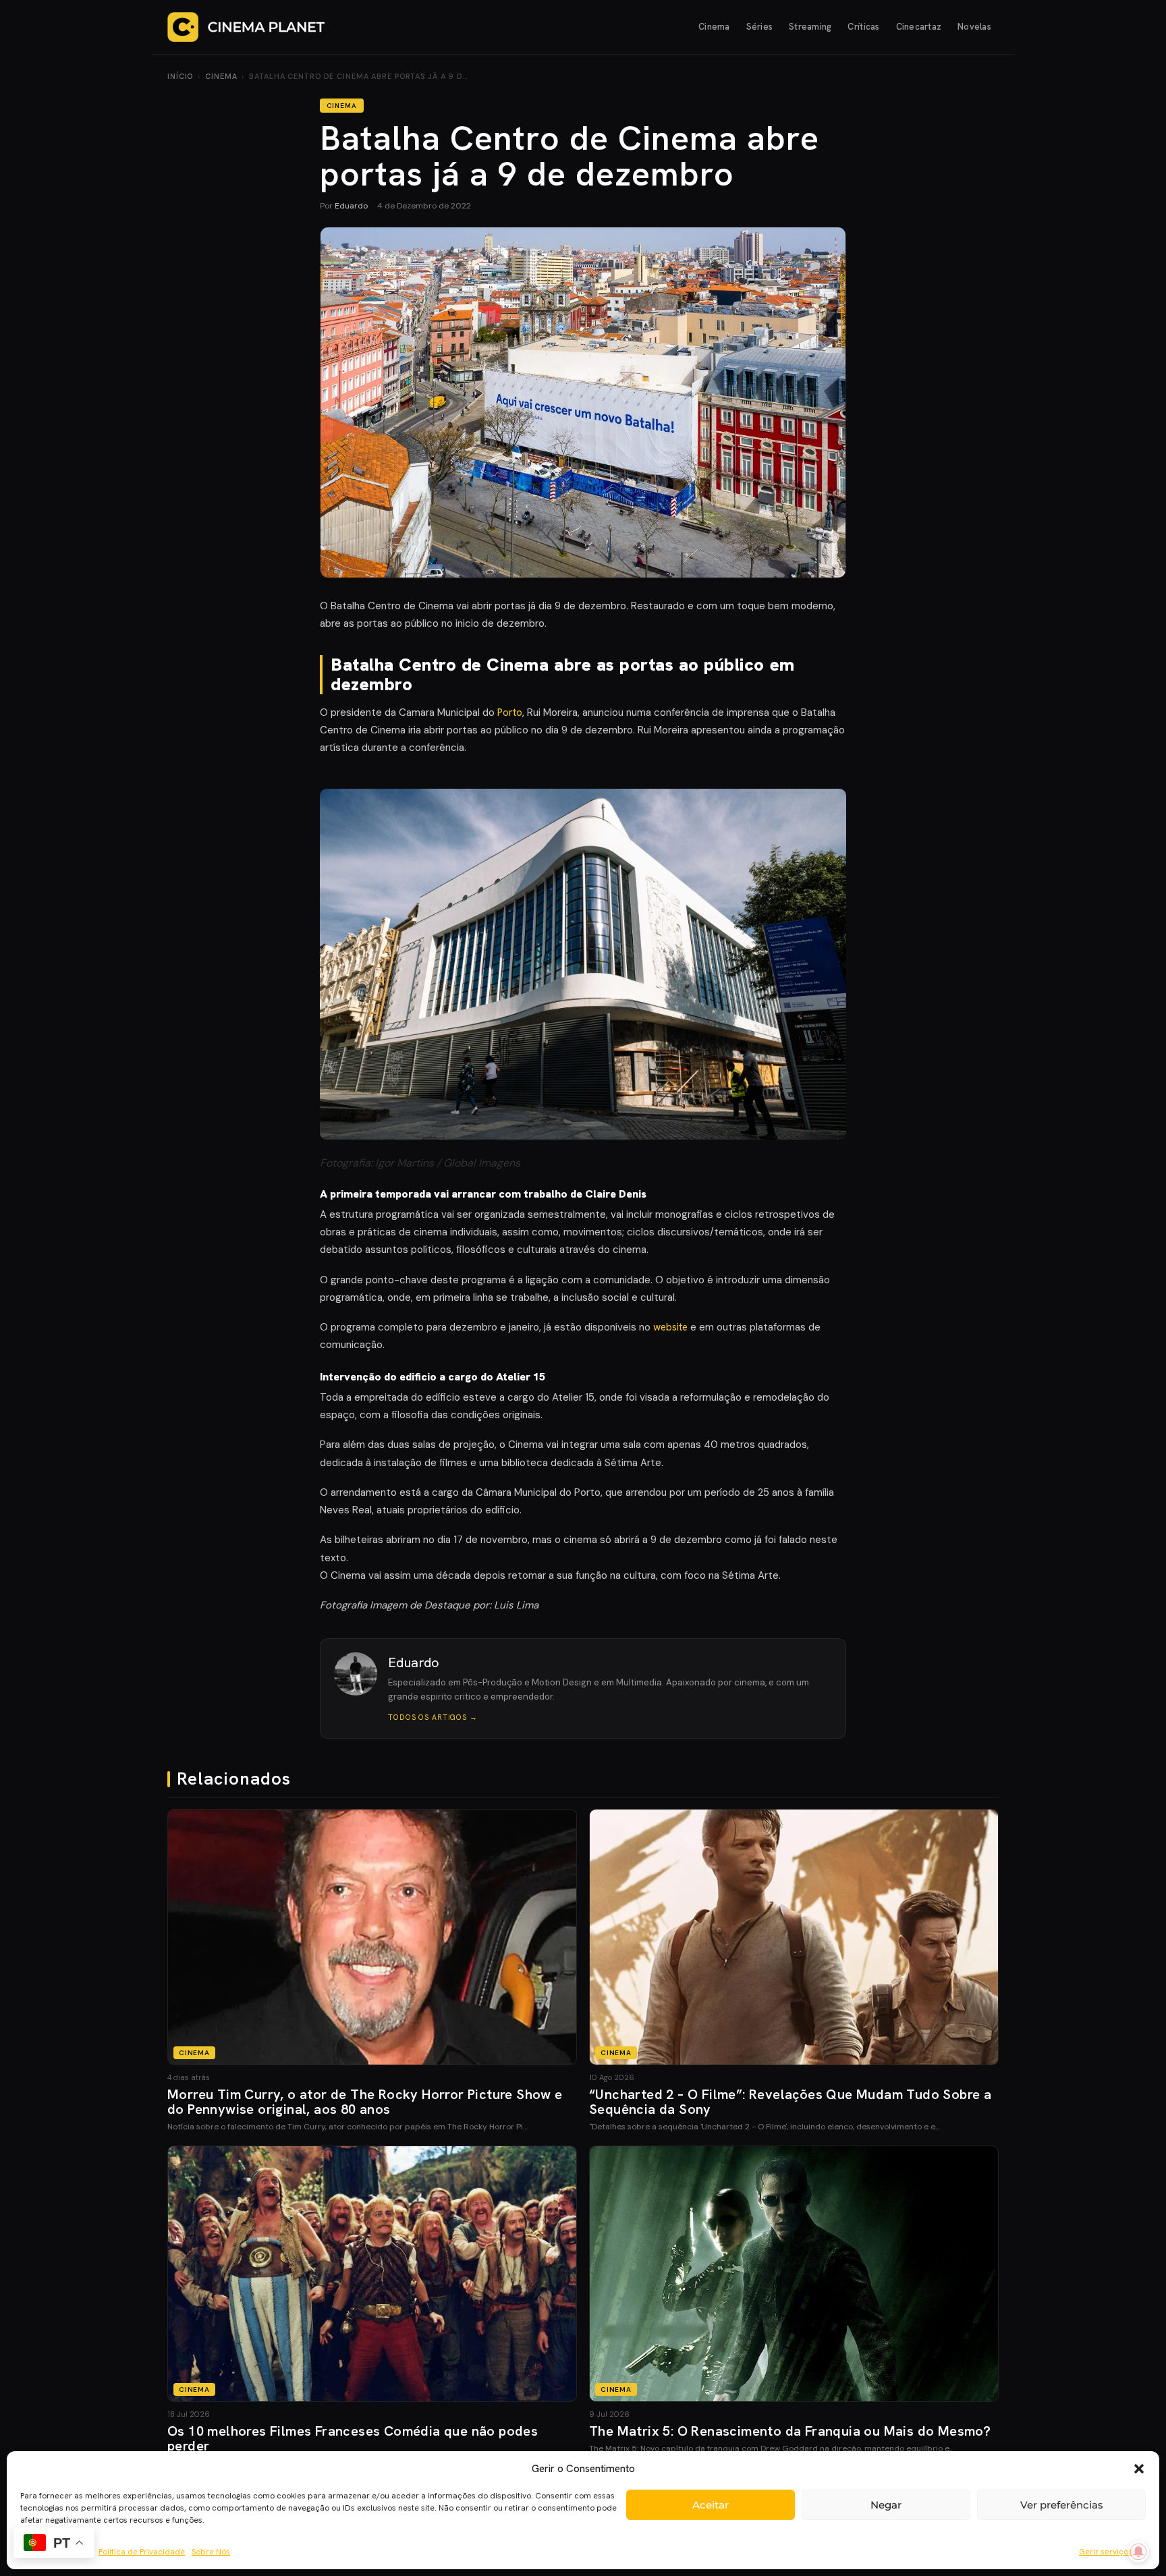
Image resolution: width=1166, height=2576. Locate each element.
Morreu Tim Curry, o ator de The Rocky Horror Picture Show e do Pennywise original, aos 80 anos (365, 2102)
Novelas (974, 27)
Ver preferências (1062, 2505)
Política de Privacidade (142, 2552)
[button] (1139, 2469)
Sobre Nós (211, 2552)
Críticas (863, 27)
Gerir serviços (1106, 2552)
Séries (760, 27)
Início (180, 76)
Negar (886, 2505)
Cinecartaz (919, 27)
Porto (510, 712)
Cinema (714, 27)
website (670, 1327)
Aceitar (711, 2505)
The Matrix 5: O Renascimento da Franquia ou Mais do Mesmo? (790, 2431)
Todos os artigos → (433, 1717)
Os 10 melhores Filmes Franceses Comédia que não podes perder (353, 2438)
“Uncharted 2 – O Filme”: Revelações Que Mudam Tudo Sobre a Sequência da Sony (790, 2102)
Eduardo (351, 206)
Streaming (810, 27)
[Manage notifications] (1138, 2552)
